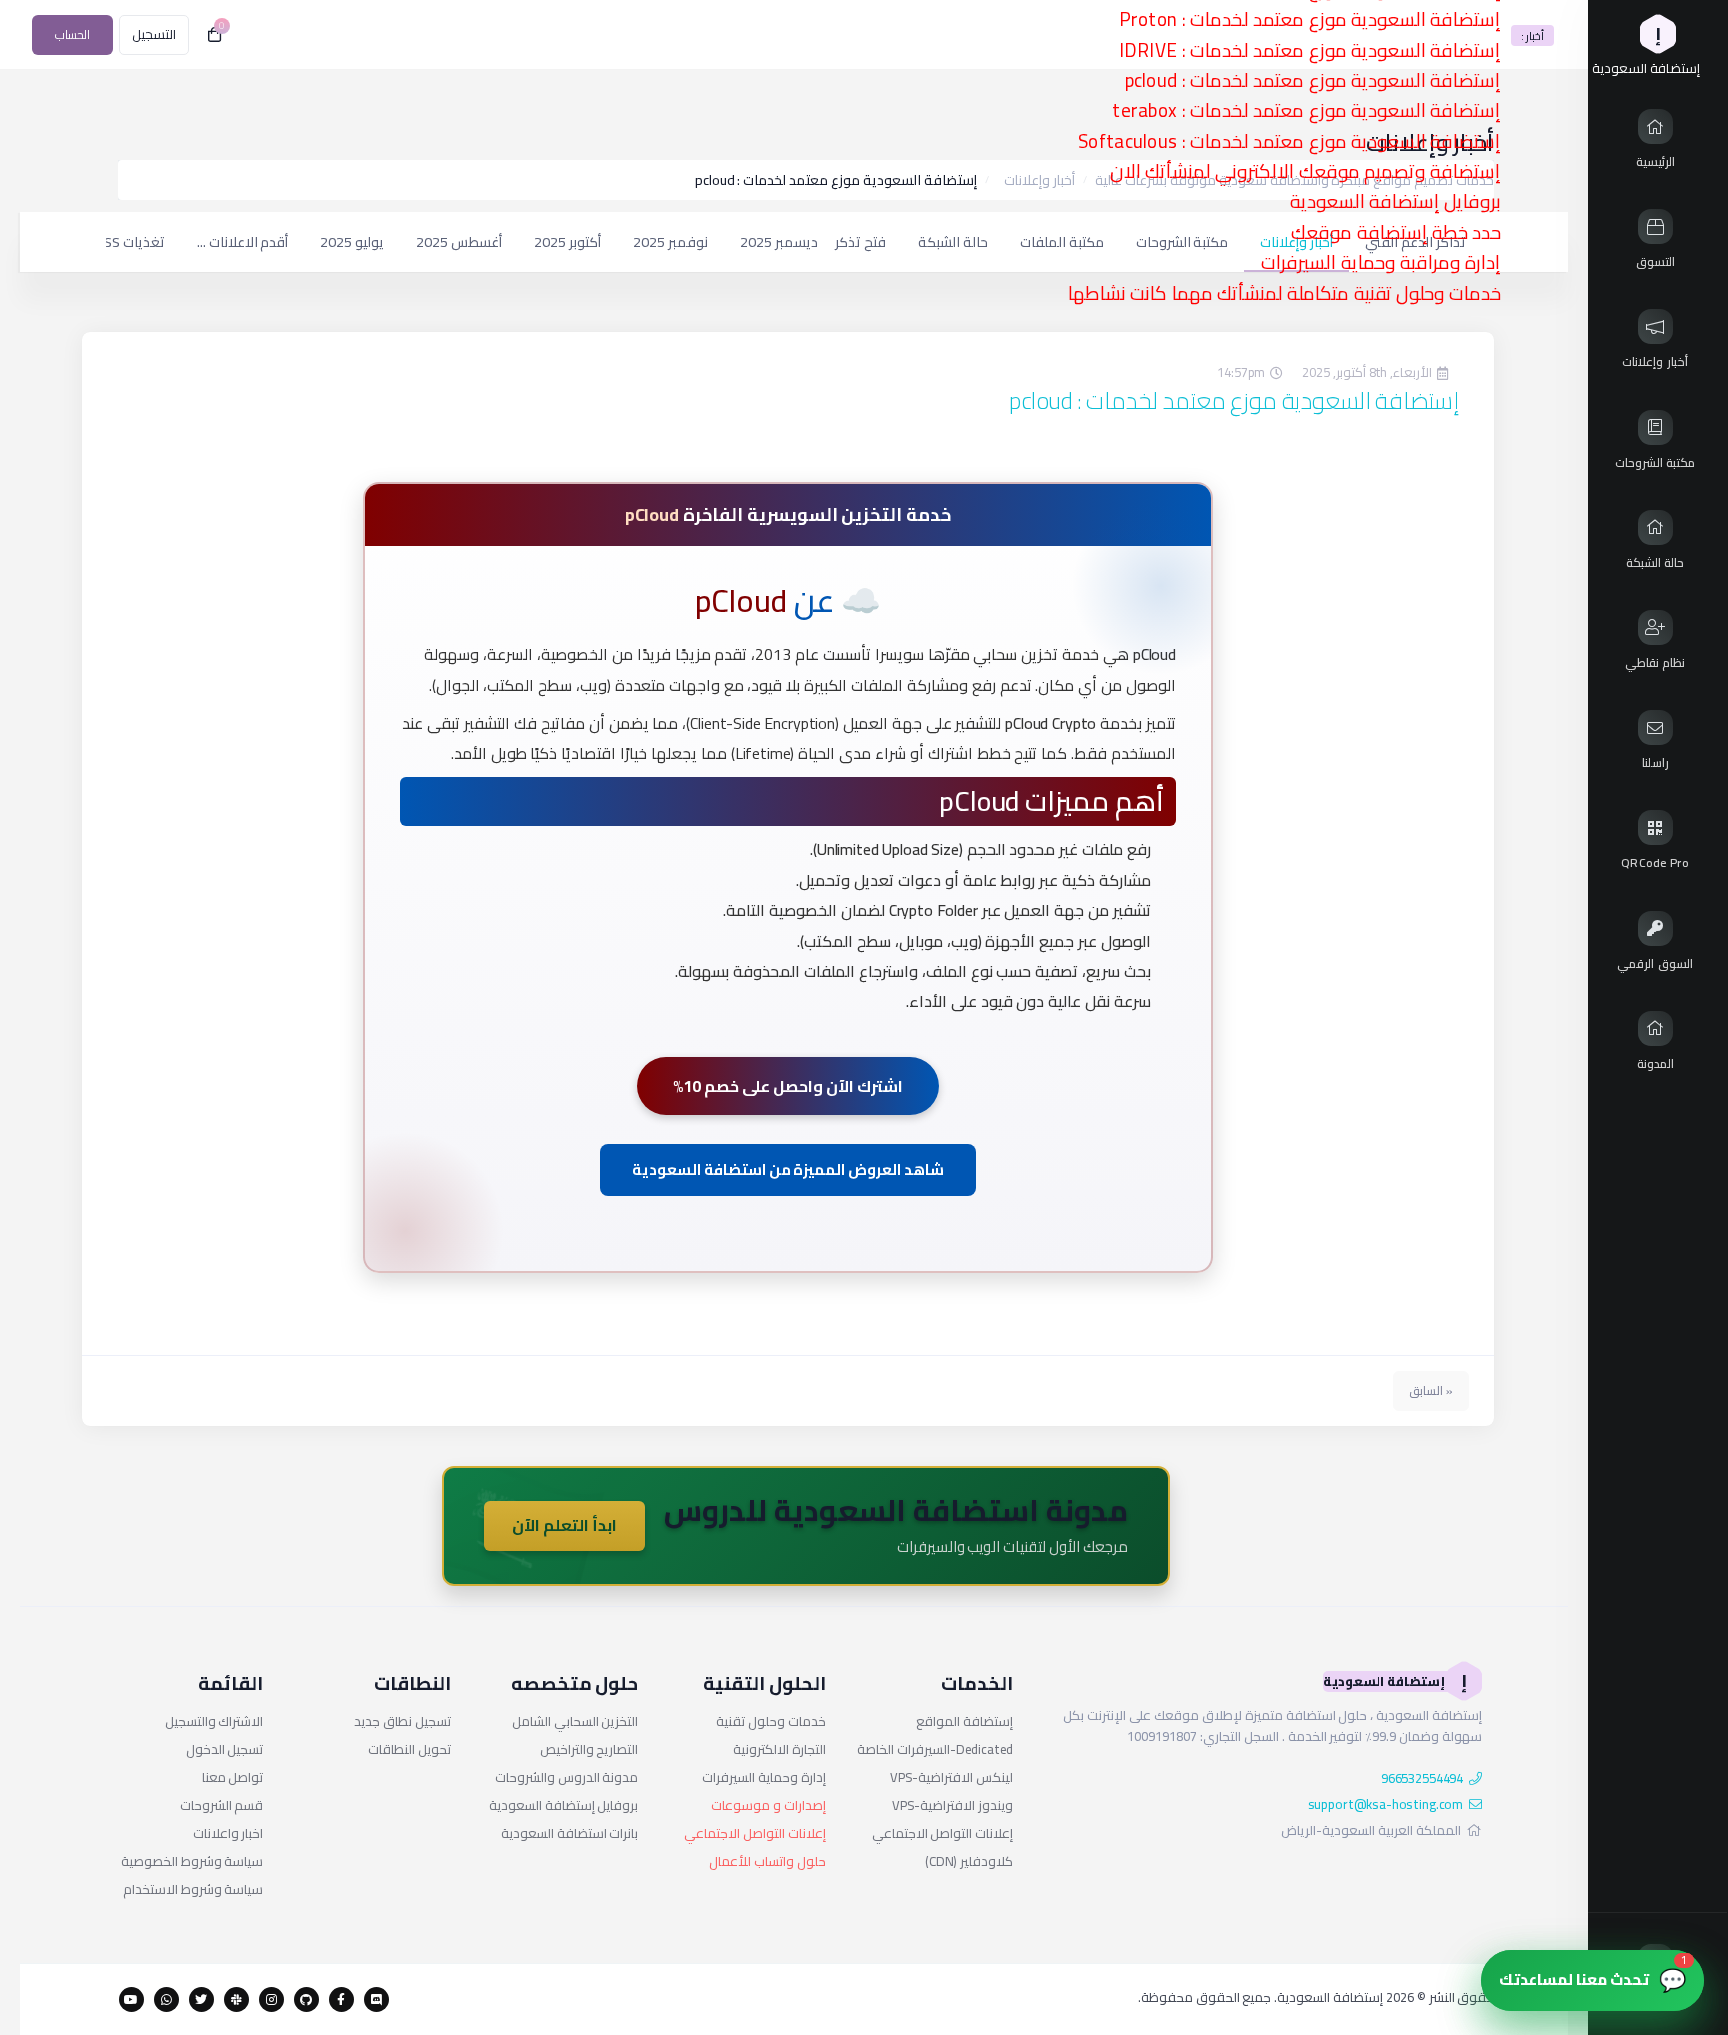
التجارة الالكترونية (779, 1749)
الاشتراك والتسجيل (214, 1721)
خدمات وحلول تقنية (771, 1721)
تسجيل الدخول (225, 1749)
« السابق (1431, 1390)
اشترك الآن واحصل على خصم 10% (787, 1086)
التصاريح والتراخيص (589, 1749)
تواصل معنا (233, 1777)
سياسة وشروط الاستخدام (193, 1889)
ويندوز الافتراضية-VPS (952, 1805)
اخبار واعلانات (228, 1833)
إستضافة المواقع (964, 1721)
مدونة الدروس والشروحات (567, 1777)
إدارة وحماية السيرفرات (764, 1777)
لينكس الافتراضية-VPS (951, 1777)
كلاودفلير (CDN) (969, 1861)
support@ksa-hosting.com (1386, 1804)
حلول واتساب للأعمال (767, 1861)
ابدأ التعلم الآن (564, 1525)
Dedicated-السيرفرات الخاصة (935, 1749)
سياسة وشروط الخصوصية (192, 1861)
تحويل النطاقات (409, 1749)
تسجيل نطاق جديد (402, 1721)
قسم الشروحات (222, 1805)
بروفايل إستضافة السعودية (564, 1805)
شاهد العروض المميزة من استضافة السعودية (788, 1169)
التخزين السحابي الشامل (575, 1721)
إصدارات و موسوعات (768, 1805)
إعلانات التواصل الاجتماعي (943, 1833)
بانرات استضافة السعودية (570, 1833)
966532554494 (1422, 1778)
